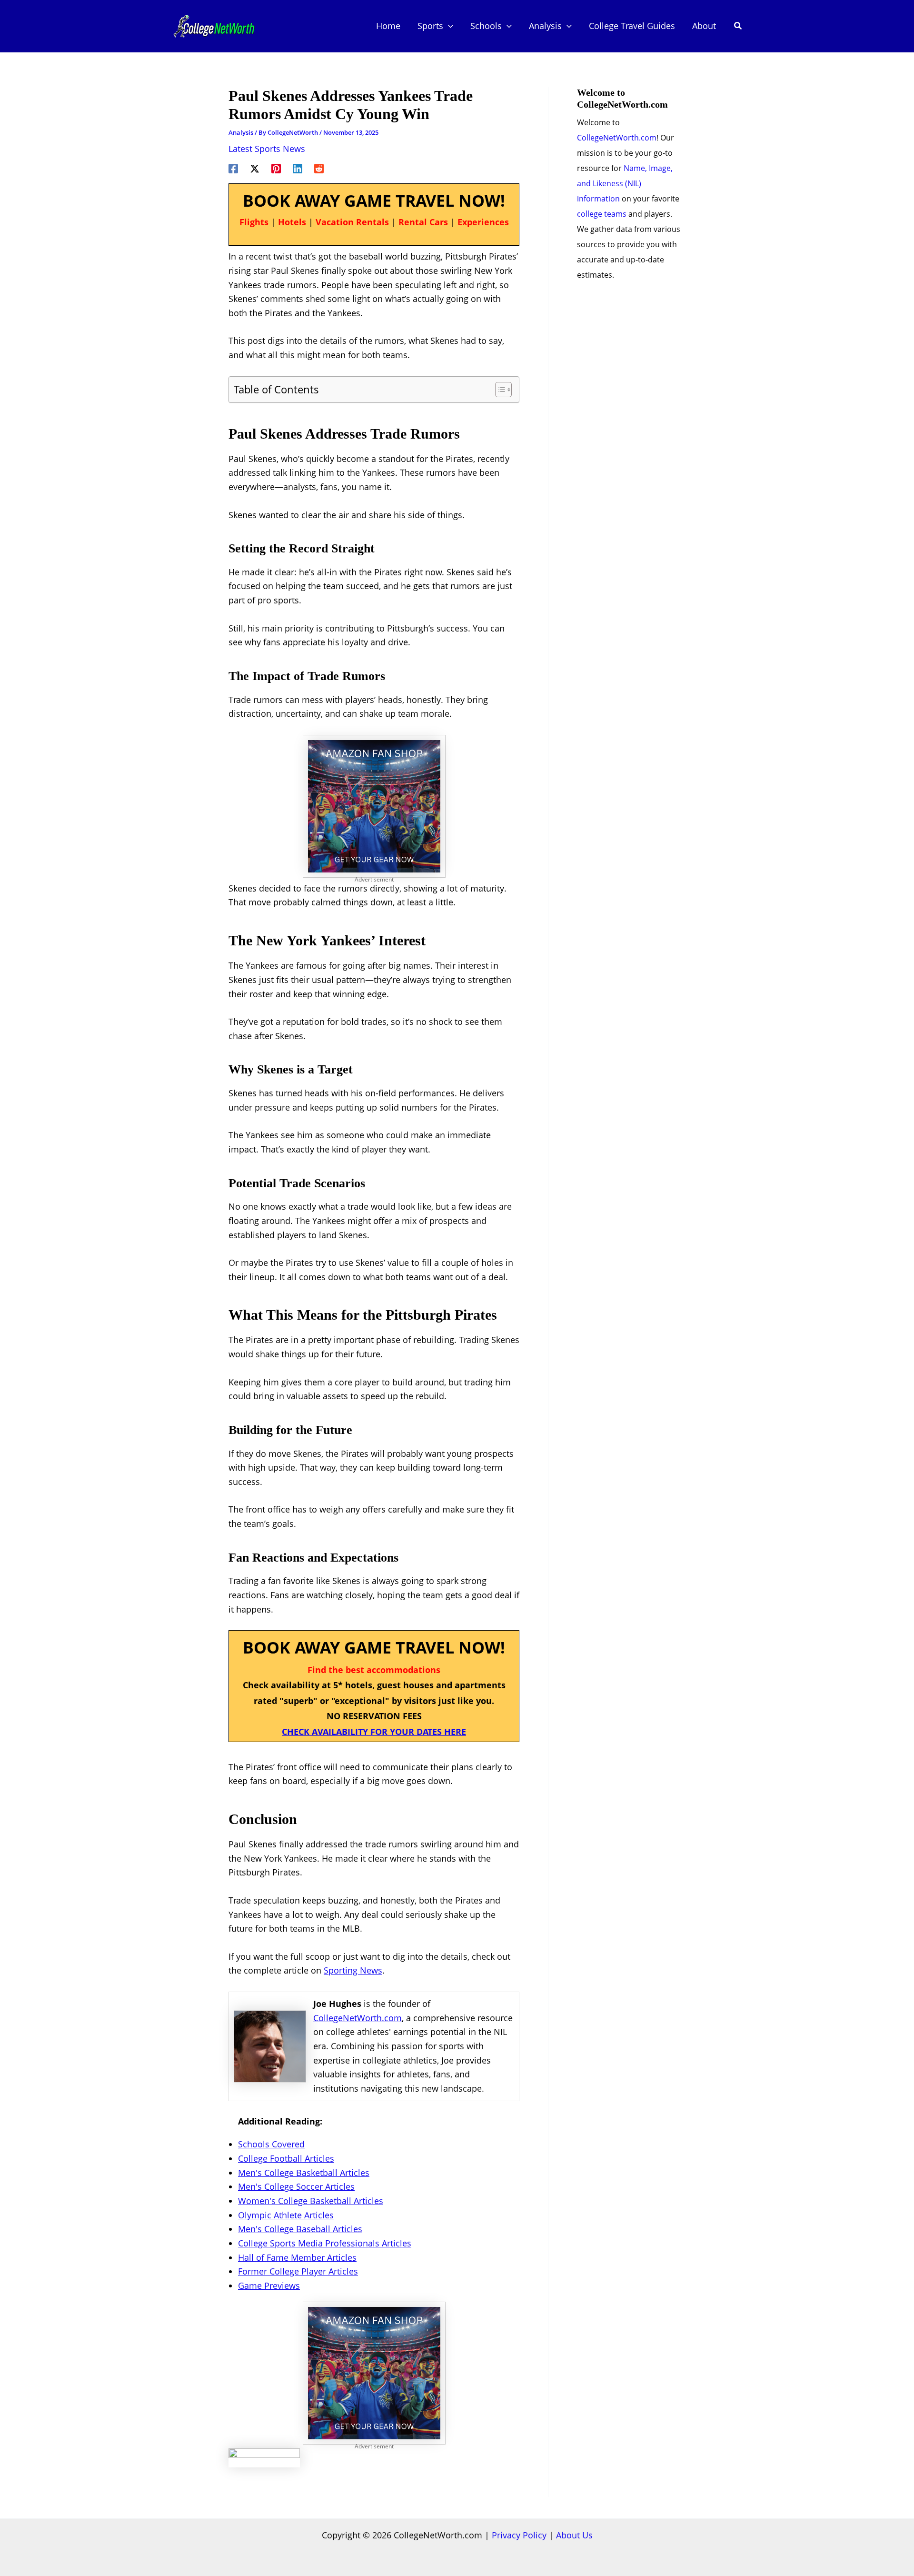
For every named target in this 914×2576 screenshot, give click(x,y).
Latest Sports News (267, 149)
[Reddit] (319, 167)
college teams (602, 214)
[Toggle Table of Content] (499, 390)
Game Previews (269, 2285)
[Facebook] (233, 167)
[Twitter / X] (255, 167)
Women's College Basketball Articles (311, 2201)
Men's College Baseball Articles (300, 2229)
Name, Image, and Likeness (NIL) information (625, 183)
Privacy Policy (519, 2535)
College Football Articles (286, 2158)
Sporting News (353, 1970)
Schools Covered (271, 2144)
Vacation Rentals (352, 222)
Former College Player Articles (298, 2271)
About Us (574, 2535)
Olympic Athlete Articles (286, 2215)
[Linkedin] (298, 167)
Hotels (292, 222)
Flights (254, 222)
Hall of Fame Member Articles (297, 2257)
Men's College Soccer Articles (296, 2186)
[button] (448, 26)
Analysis (241, 132)
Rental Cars (423, 222)
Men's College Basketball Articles (304, 2173)
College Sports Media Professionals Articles (325, 2243)
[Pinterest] (276, 167)
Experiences (483, 222)
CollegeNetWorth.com (358, 2018)
